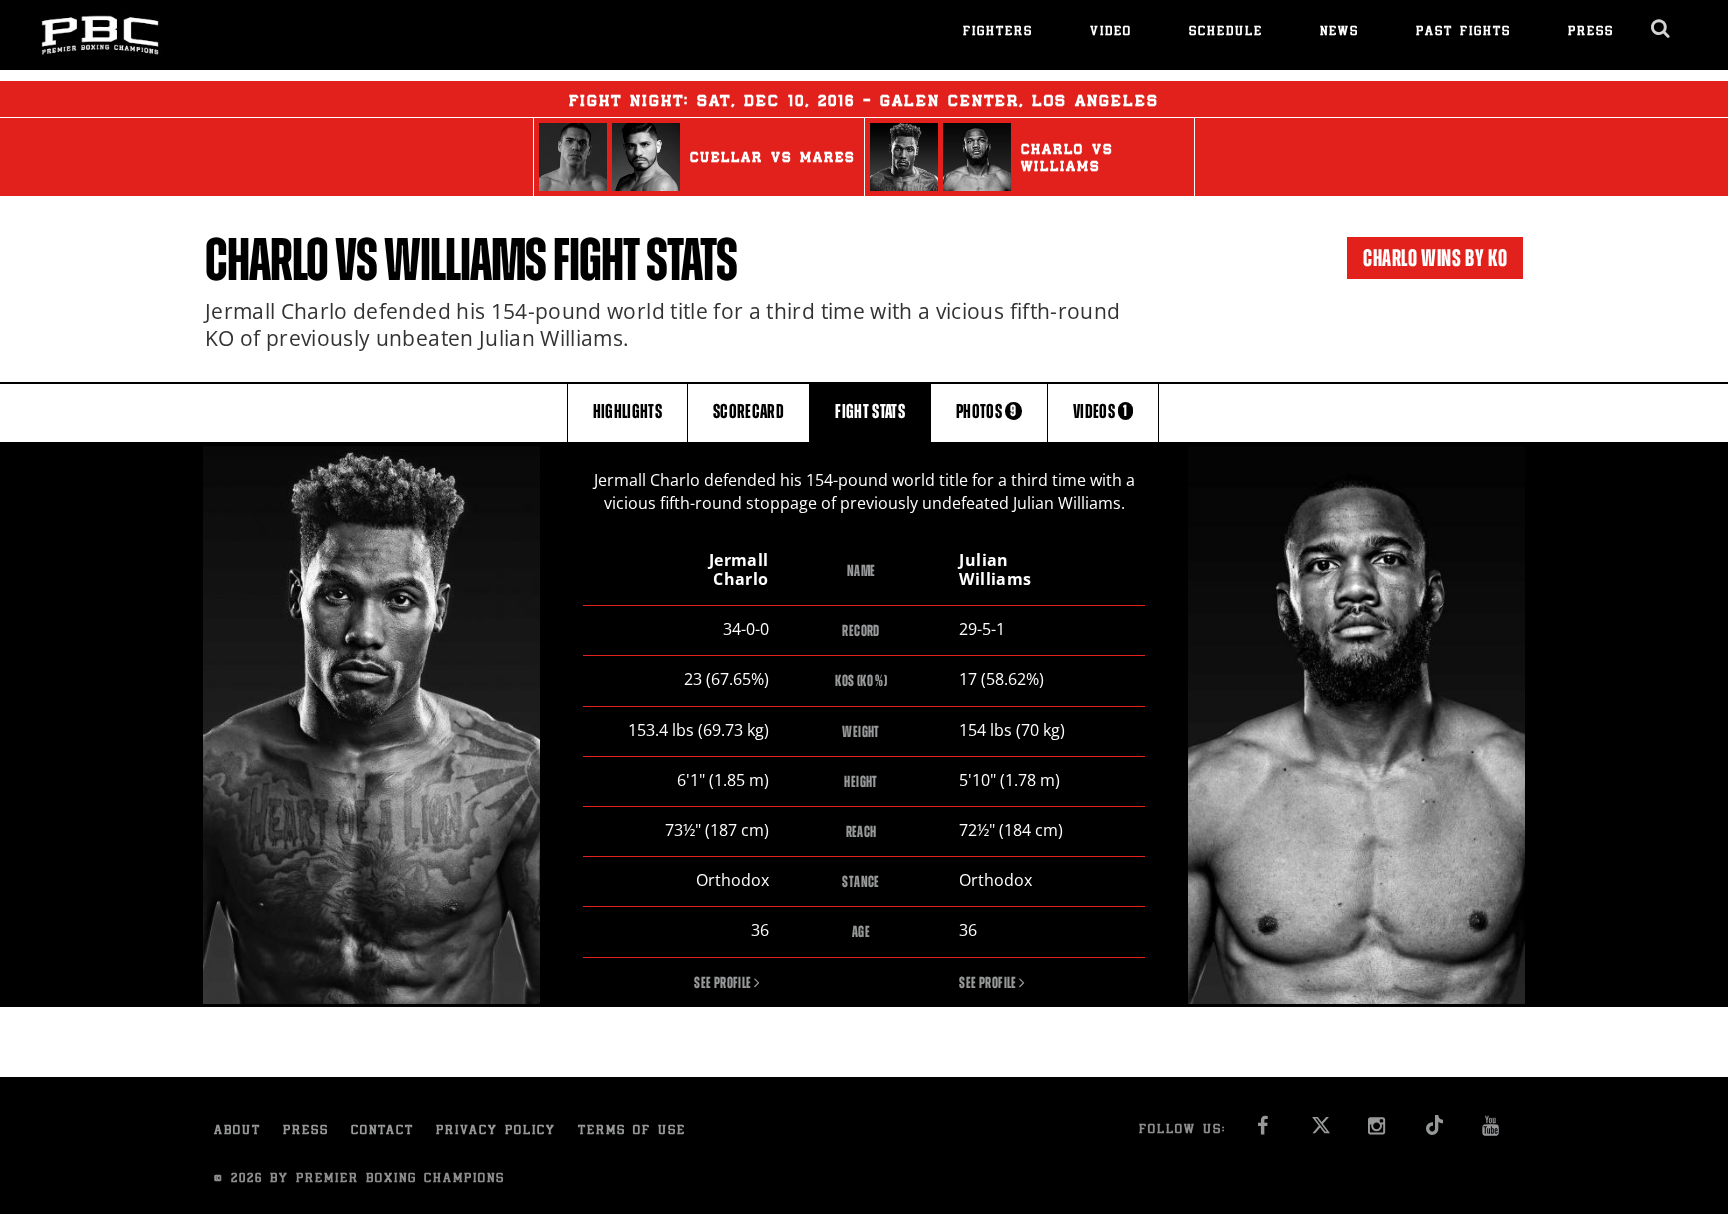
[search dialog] (1661, 29)
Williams (465, 260)
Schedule (1226, 32)
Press (1591, 32)
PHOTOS (986, 411)
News (1339, 32)
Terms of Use (632, 1131)
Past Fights (1463, 32)
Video (1111, 32)
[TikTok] (1434, 1131)
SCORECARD (748, 411)
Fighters (998, 32)
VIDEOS (1100, 411)
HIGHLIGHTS (628, 411)
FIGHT (870, 411)
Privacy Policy (496, 1131)
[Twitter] (1320, 1131)
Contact (382, 1131)
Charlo (267, 260)
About (237, 1131)
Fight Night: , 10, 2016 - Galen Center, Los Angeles (864, 102)
